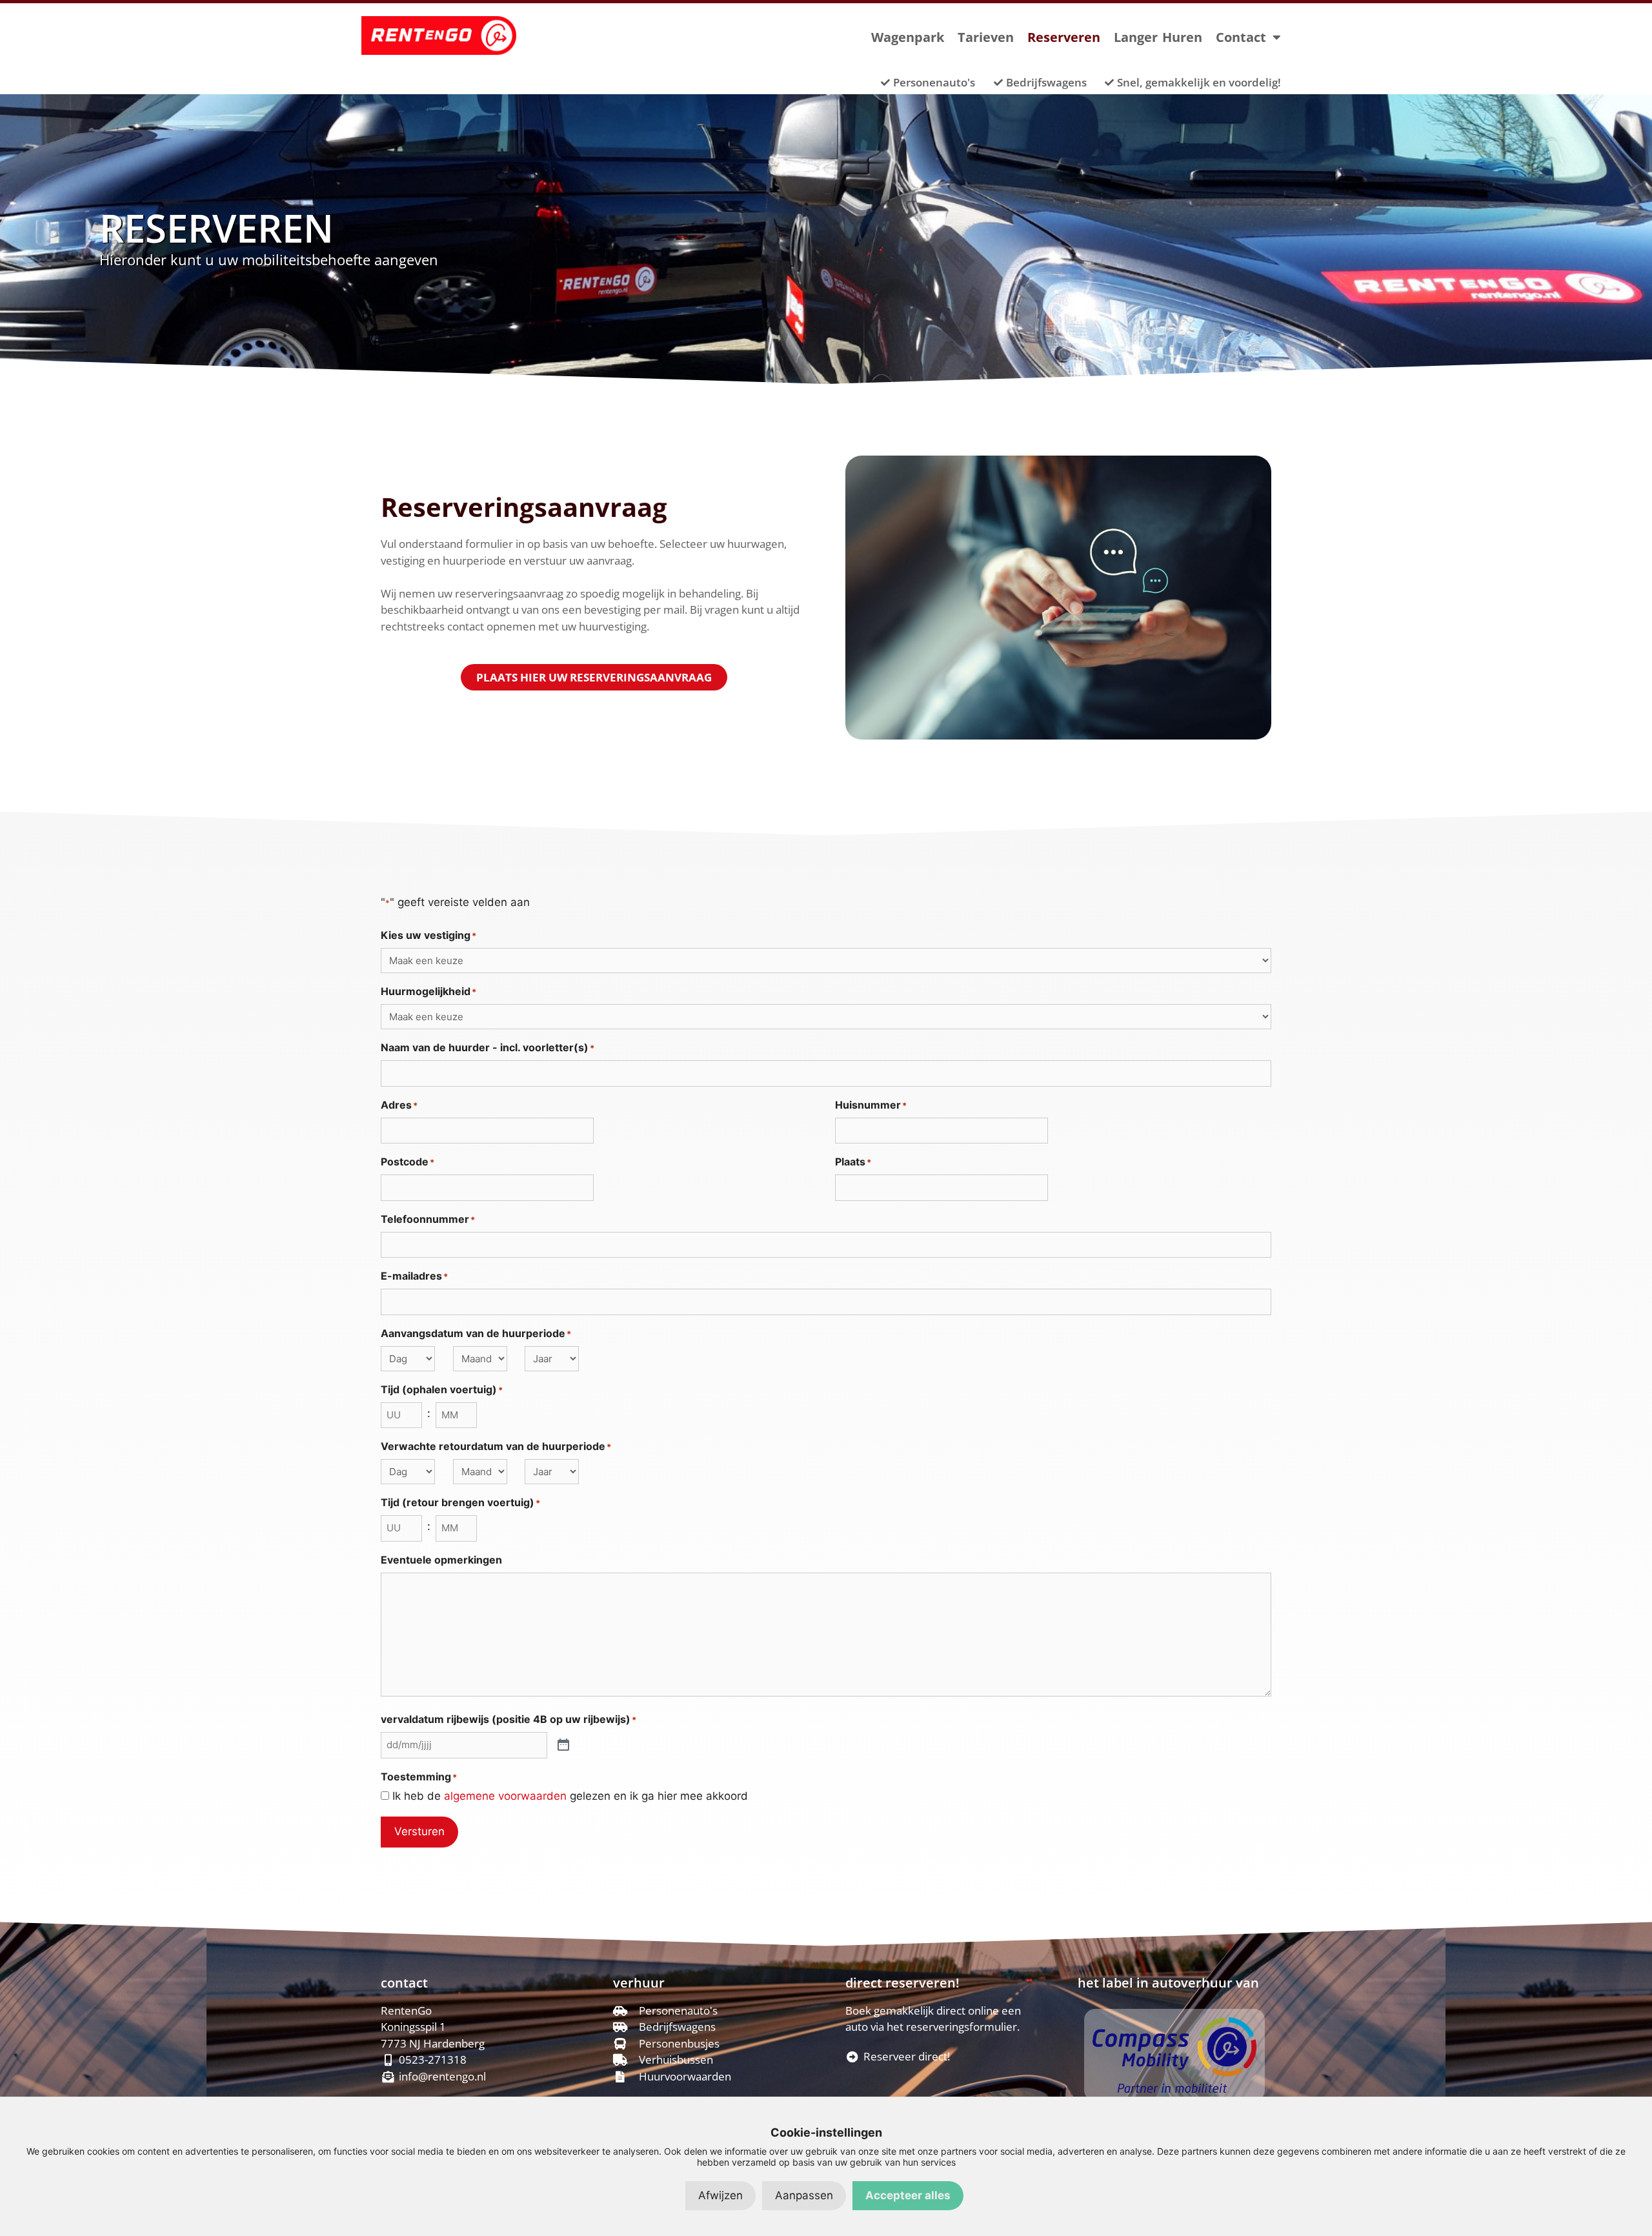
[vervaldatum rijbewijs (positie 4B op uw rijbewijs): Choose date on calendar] (563, 1746)
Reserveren (1064, 37)
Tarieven (986, 37)
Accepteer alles (908, 2195)
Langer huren (1158, 37)
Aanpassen (804, 2195)
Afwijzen (720, 2195)
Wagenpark (908, 37)
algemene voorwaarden (505, 1796)
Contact (1241, 37)
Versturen (419, 1831)
